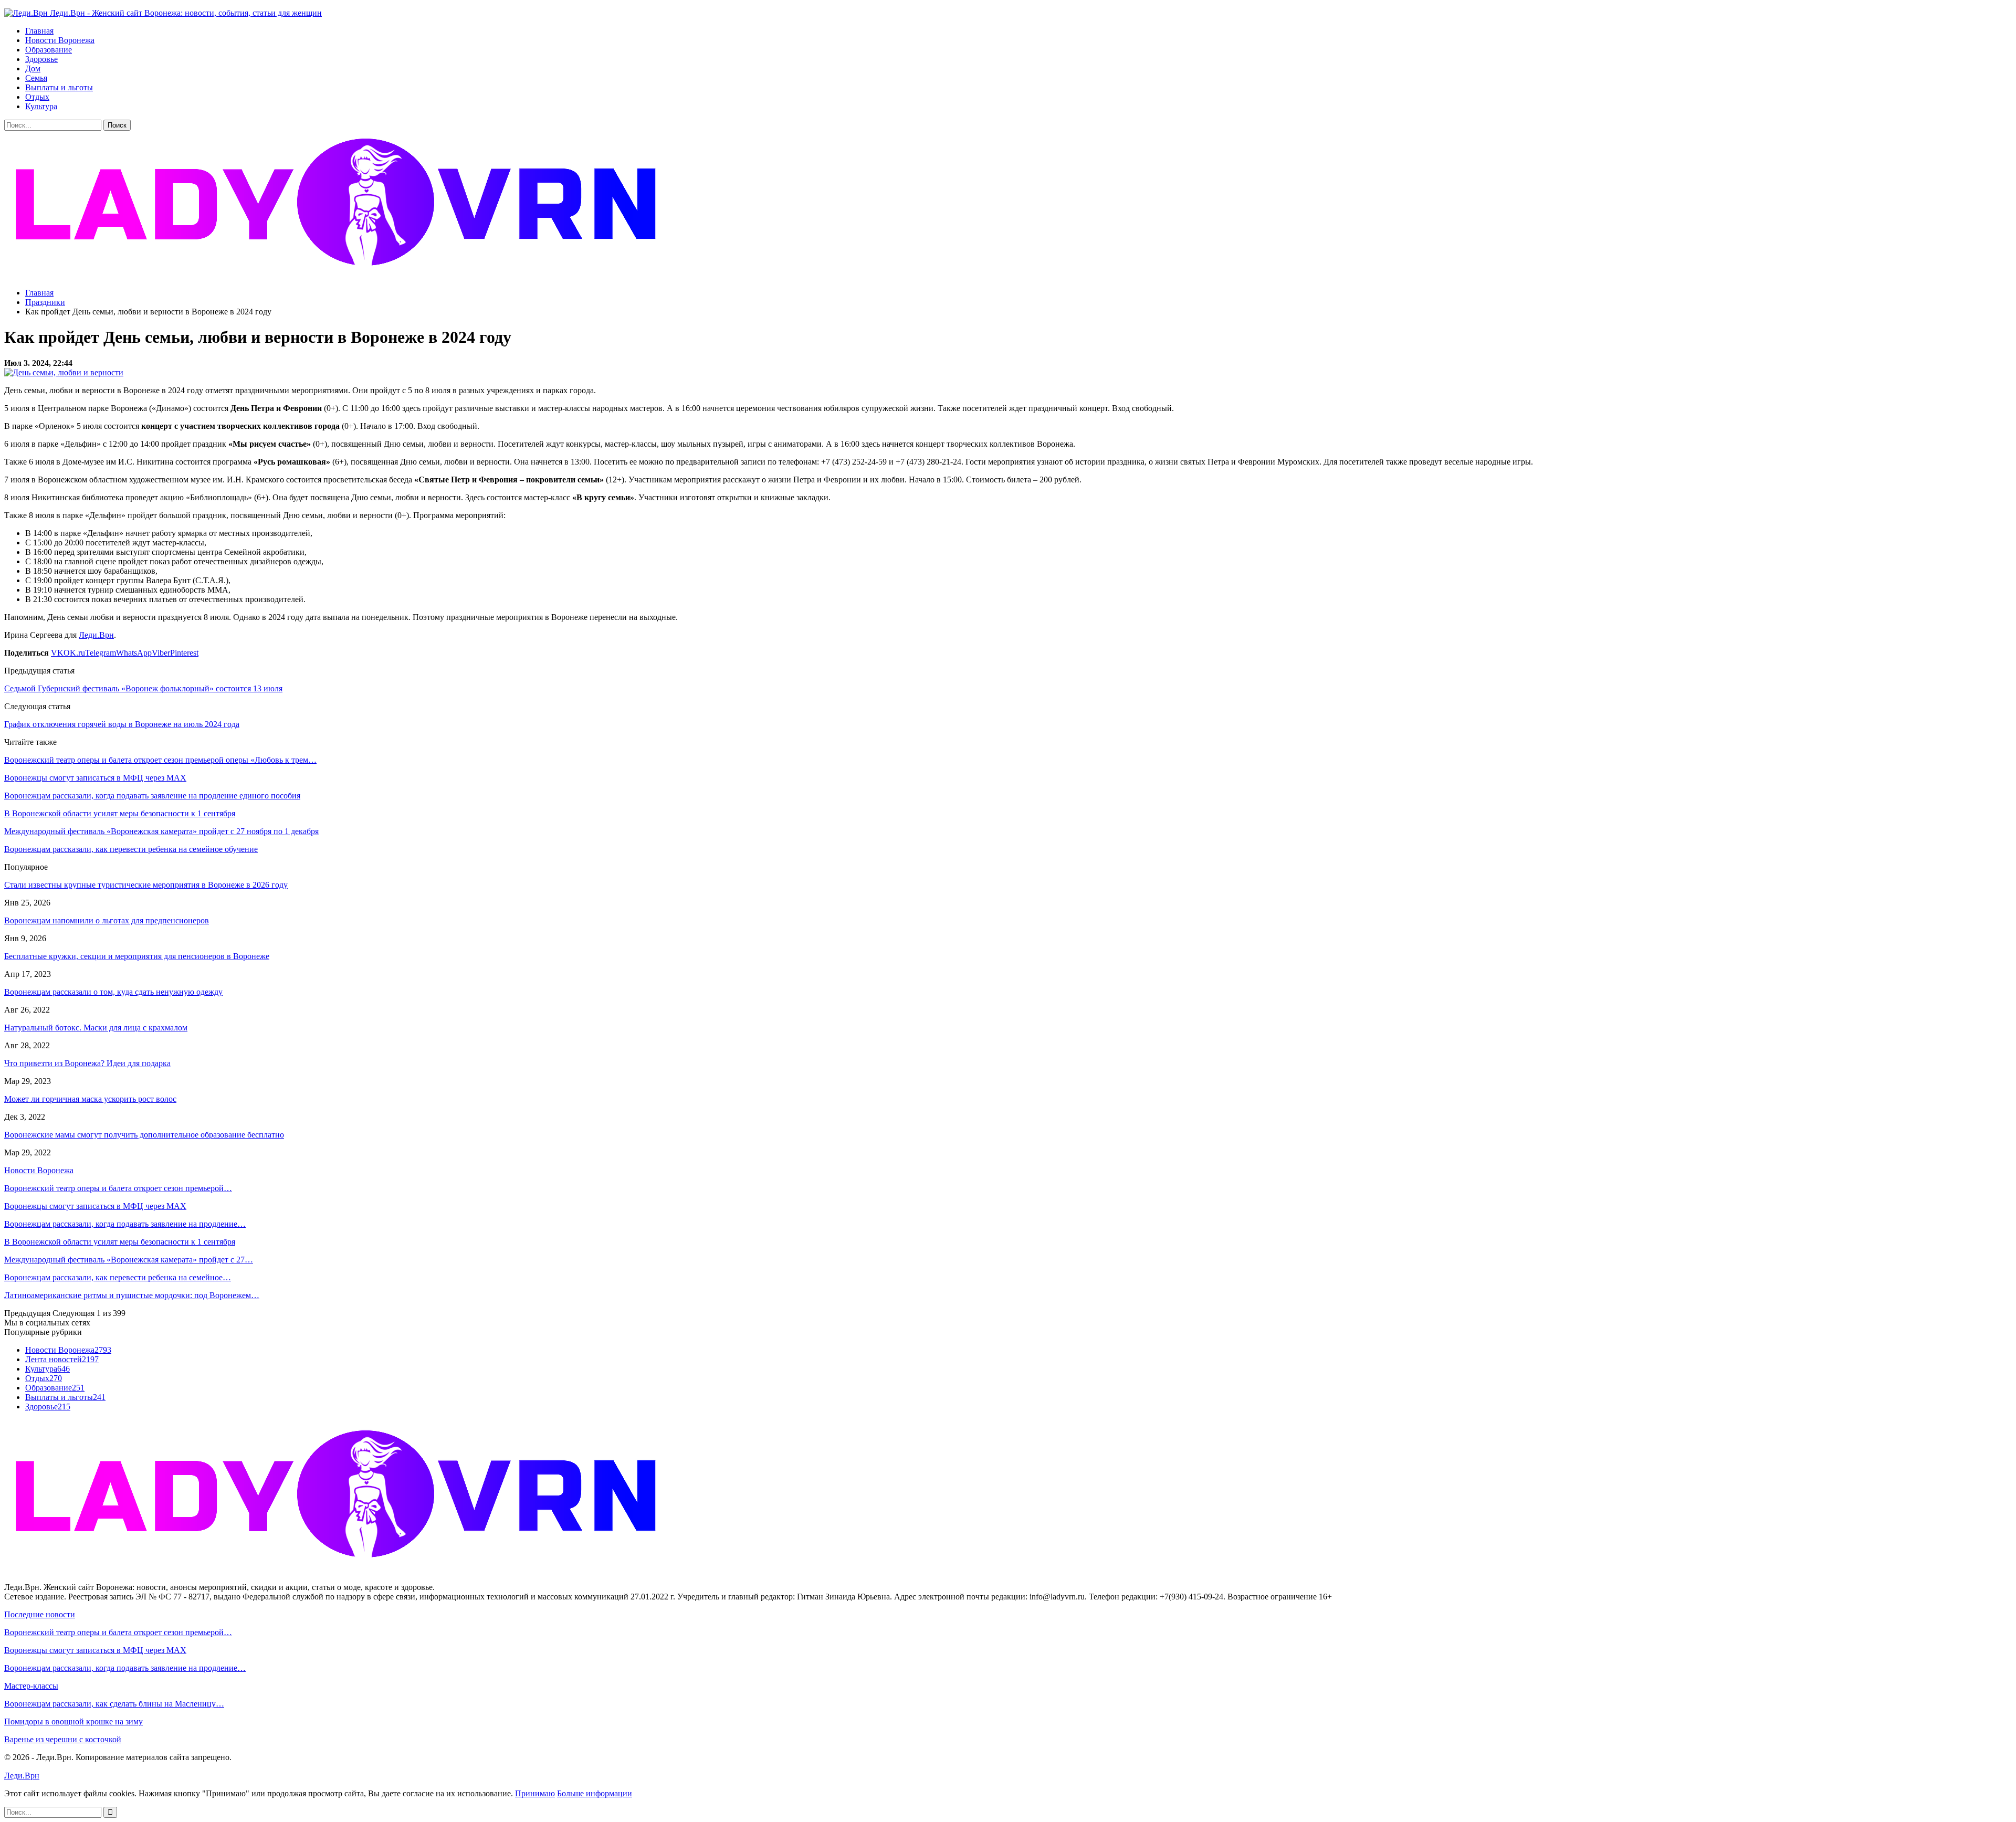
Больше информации (595, 1793)
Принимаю (535, 1793)
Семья (36, 78)
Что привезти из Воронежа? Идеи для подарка (87, 1063)
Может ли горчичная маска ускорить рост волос (90, 1099)
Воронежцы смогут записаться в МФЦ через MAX (95, 1206)
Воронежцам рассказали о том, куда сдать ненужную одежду (113, 992)
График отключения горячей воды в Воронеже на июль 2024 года (122, 724)
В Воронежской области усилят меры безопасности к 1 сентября (120, 1242)
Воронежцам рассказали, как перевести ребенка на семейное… (118, 1277)
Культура (41, 106)
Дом (33, 69)
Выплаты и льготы (59, 87)
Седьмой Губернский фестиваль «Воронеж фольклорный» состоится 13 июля (143, 688)
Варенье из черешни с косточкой (63, 1739)
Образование (49, 50)
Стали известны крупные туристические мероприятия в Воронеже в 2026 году (146, 885)
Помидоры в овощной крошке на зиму (73, 1721)
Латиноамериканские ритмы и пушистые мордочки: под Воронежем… (132, 1295)
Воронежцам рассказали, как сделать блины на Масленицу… (114, 1704)
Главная (39, 31)
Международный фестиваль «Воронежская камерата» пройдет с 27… (129, 1260)
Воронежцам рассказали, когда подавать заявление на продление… (125, 1224)
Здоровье (41, 59)
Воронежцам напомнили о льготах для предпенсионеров (107, 920)
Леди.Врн (96, 635)
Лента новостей (62, 1359)
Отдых (37, 97)
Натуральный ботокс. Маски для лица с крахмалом (96, 1028)
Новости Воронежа (60, 40)
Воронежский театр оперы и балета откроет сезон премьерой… (118, 1188)
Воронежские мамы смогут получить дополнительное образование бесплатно (144, 1135)
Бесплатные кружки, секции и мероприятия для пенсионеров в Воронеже (137, 956)
